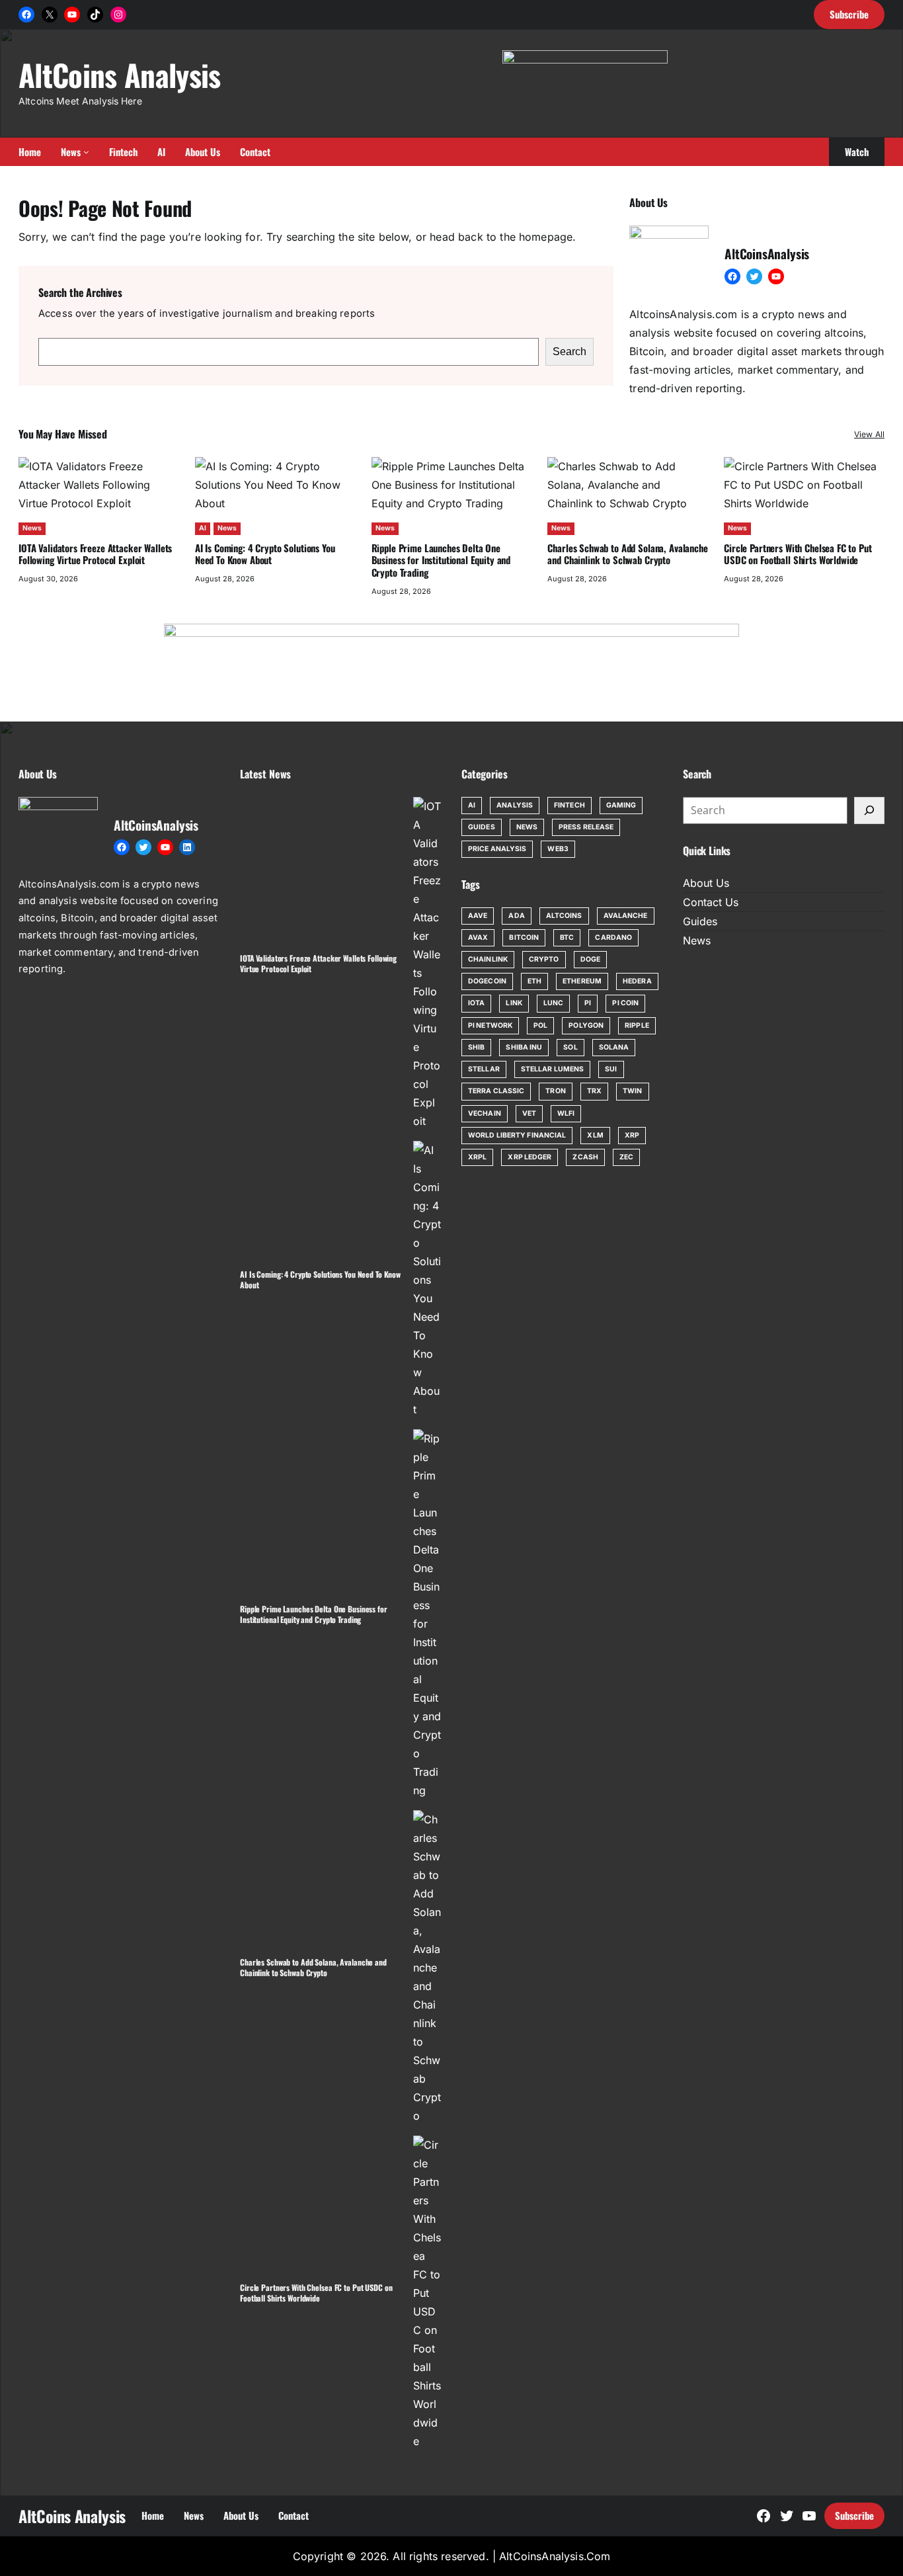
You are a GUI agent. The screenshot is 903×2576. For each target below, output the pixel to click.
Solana (614, 1047)
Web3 (558, 849)
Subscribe (854, 2515)
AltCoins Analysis (120, 74)
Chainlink (488, 959)
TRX (594, 1091)
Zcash (585, 1157)
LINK (514, 1003)
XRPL (477, 1157)
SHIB (476, 1047)
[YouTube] (72, 15)
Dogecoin (487, 981)
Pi (588, 1003)
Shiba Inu (524, 1047)
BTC (567, 937)
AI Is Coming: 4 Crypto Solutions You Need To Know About (265, 554)
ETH (534, 981)
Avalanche (626, 916)
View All (869, 434)
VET (529, 1113)
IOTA (476, 1003)
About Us (706, 883)
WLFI (566, 1113)
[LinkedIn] (187, 847)
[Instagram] (118, 15)
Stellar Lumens (552, 1069)
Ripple (637, 1025)
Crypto (544, 959)
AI (203, 528)
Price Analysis (497, 849)
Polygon (586, 1025)
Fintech (569, 805)
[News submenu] (86, 152)
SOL (570, 1047)
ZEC (626, 1157)
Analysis (515, 805)
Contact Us (711, 902)
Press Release (586, 827)
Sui (611, 1069)
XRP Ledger (530, 1157)
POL (540, 1025)
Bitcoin (524, 937)
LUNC (553, 1003)
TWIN (632, 1091)
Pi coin (625, 1003)
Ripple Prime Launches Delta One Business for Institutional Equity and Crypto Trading (441, 560)
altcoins (564, 916)
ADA (516, 916)
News (32, 528)
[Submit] (869, 811)
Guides (482, 827)
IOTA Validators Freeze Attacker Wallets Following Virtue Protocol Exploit (95, 554)
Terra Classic (496, 1091)
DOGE (590, 959)
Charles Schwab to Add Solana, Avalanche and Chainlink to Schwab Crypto (627, 554)
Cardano (613, 937)
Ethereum (582, 981)
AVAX (478, 937)
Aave (478, 916)
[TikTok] (95, 15)
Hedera (637, 981)
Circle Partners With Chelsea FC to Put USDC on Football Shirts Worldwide (798, 554)
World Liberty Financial (517, 1135)
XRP (632, 1135)
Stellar (484, 1069)
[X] (50, 15)
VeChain (485, 1113)
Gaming (621, 805)
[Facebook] (26, 15)
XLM (595, 1135)
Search (569, 352)
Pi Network (490, 1025)
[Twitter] (754, 276)
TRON (555, 1091)
